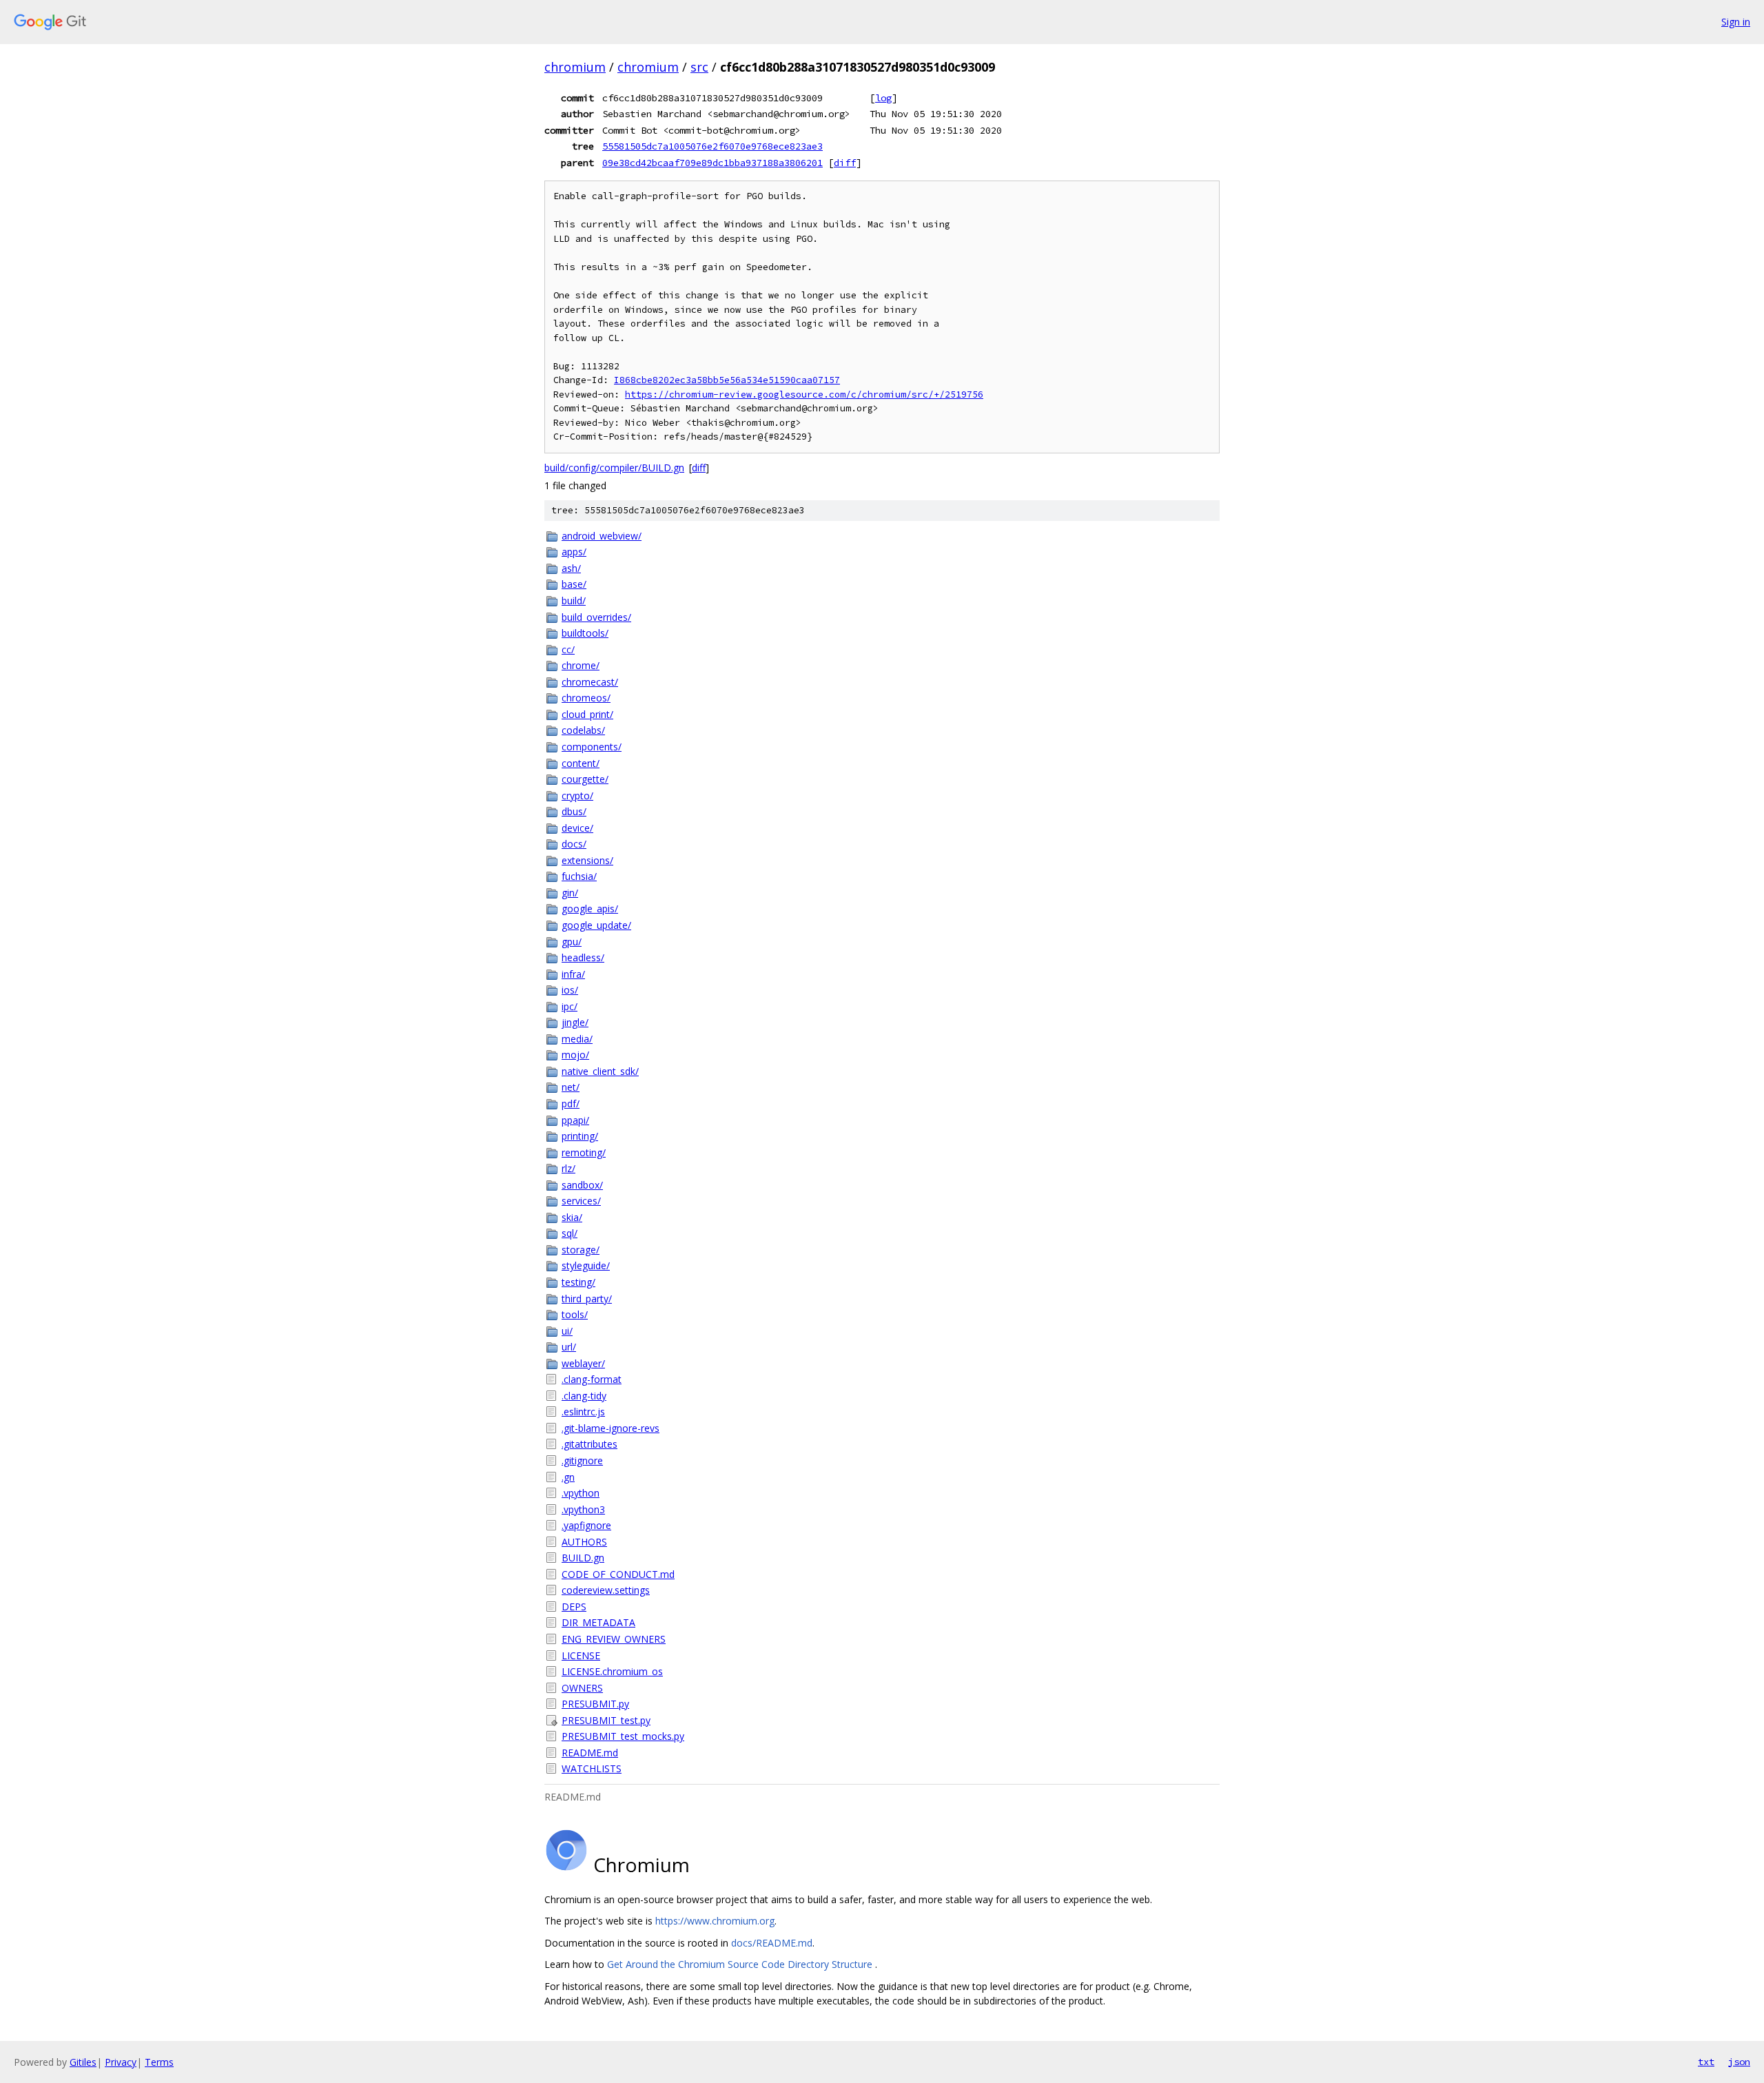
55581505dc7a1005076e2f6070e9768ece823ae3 (712, 146)
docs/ (574, 844)
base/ (574, 584)
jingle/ (575, 1022)
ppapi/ (575, 1120)
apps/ (574, 552)
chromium (575, 67)
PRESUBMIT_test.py (606, 1720)
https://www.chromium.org (715, 1921)
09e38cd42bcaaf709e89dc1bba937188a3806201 (712, 163)
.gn (568, 1477)
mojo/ (575, 1055)
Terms (159, 2062)
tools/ (575, 1314)
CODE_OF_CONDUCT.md (618, 1574)
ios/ (570, 990)
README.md (590, 1753)
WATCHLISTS (592, 1768)
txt (1706, 2062)
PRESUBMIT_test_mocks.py (623, 1736)
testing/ (578, 1282)
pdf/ (571, 1104)
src (699, 67)
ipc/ (570, 1006)
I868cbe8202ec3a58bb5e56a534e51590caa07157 (727, 380)
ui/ (567, 1331)
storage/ (581, 1250)
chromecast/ (590, 682)
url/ (569, 1347)
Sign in (1736, 22)
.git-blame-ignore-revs (611, 1428)
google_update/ (596, 925)
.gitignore (582, 1460)
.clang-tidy (584, 1396)
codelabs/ (583, 730)
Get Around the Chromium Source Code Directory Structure (741, 1964)
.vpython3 (583, 1509)
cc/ (568, 649)
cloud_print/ (587, 714)
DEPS (574, 1607)
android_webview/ (602, 536)
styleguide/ (586, 1265)
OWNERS (582, 1688)
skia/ (572, 1217)
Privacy (121, 2062)
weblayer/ (583, 1363)
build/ (574, 601)
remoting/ (584, 1152)
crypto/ (577, 796)
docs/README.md (772, 1943)
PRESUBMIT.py (595, 1704)
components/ (592, 747)
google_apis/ (590, 909)
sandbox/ (582, 1185)
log (883, 98)
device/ (577, 828)
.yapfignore (586, 1525)
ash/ (571, 568)
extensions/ (587, 860)
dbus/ (574, 811)
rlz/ (568, 1168)
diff (845, 163)
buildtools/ (585, 633)
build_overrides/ (596, 617)
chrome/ (581, 665)
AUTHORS (584, 1542)
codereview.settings (606, 1590)
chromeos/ (586, 698)
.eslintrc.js (583, 1412)
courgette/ (585, 779)
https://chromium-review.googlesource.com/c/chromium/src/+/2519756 (804, 394)
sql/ (570, 1233)
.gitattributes (589, 1444)
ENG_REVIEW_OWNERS (614, 1639)
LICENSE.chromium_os (612, 1671)
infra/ (573, 974)
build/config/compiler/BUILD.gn (614, 468)
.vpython (581, 1493)
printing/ (580, 1136)
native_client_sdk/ (600, 1071)
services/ (581, 1201)
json (1739, 2062)
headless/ (583, 957)
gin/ (570, 893)
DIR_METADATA (598, 1622)
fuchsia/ (579, 876)
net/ (571, 1087)
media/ (577, 1039)
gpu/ (572, 942)
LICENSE (581, 1655)
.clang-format (592, 1379)
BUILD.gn (583, 1558)
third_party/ (587, 1299)
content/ (581, 763)
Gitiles (83, 2062)
